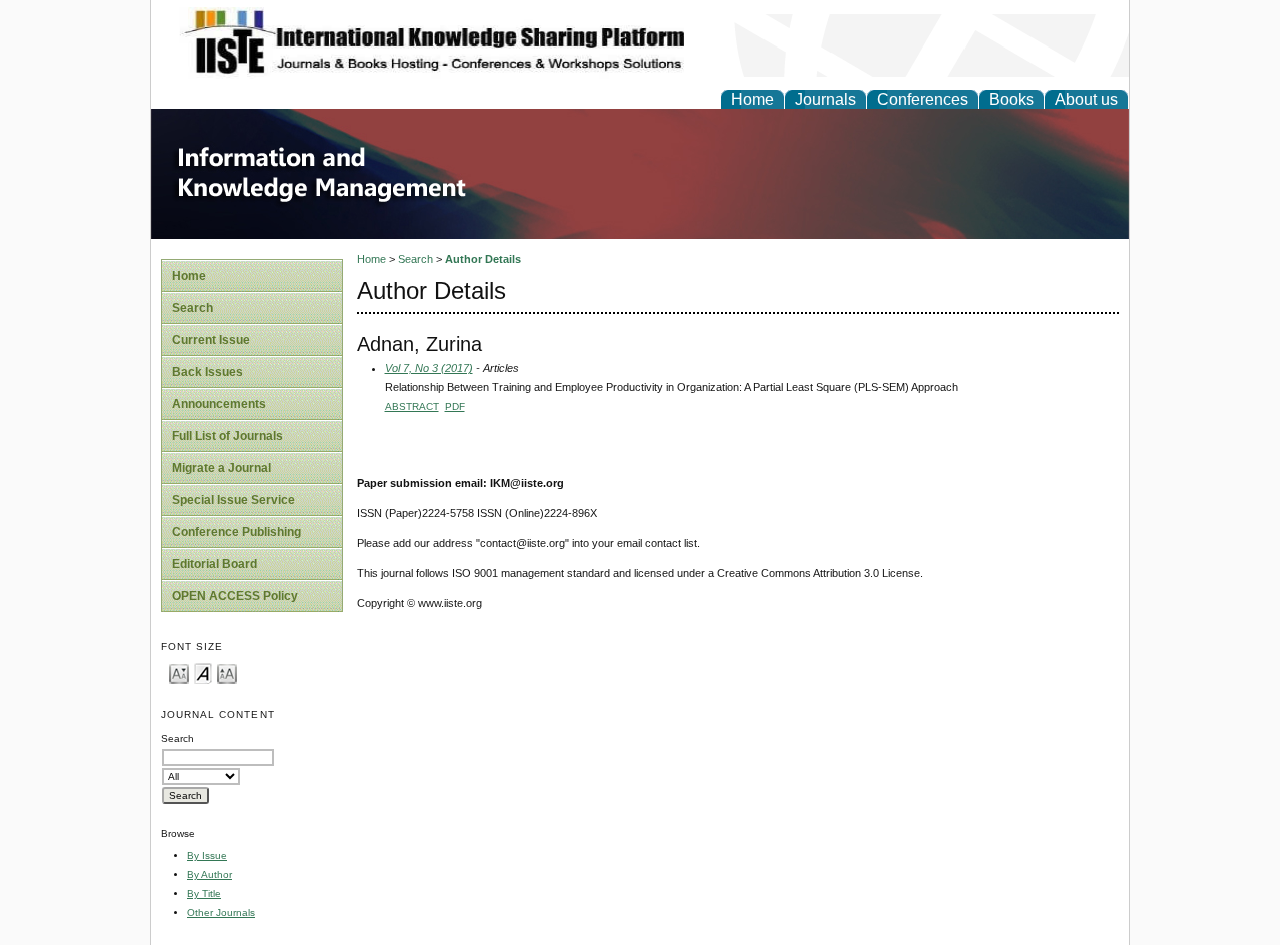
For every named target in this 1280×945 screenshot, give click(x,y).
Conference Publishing (236, 532)
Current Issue (211, 340)
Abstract (412, 406)
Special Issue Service (233, 500)
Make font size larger (227, 672)
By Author (209, 874)
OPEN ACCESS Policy (235, 596)
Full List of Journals (227, 436)
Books (1011, 99)
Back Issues (207, 372)
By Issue (207, 855)
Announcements (219, 404)
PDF (455, 406)
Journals (825, 99)
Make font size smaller (179, 672)
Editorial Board (214, 564)
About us (1086, 99)
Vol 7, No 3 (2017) (429, 368)
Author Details (483, 259)
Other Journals (221, 912)
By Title (204, 893)
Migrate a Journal (221, 468)
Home (752, 99)
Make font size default (203, 672)
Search (192, 308)
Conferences (922, 99)
